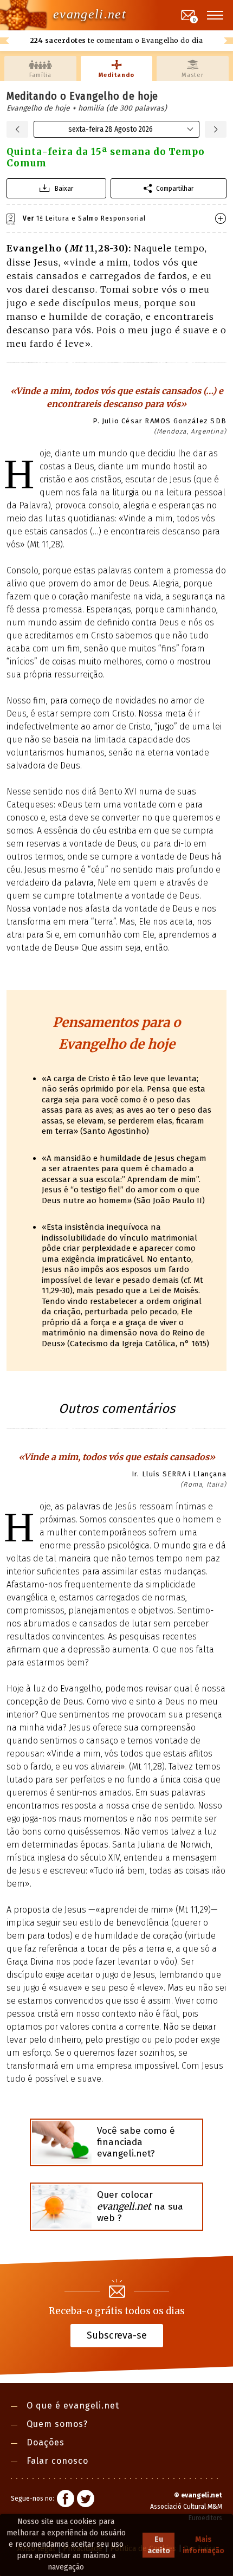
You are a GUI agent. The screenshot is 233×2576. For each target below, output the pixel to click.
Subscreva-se (117, 2335)
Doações (46, 2442)
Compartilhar (175, 188)
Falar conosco (57, 2461)
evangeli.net (90, 14)
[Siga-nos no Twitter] (86, 2500)
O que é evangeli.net (73, 2406)
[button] (216, 15)
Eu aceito (159, 2545)
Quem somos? (57, 2424)
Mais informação (203, 2545)
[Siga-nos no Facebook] (66, 2500)
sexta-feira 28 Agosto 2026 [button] (111, 129)
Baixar (64, 188)
